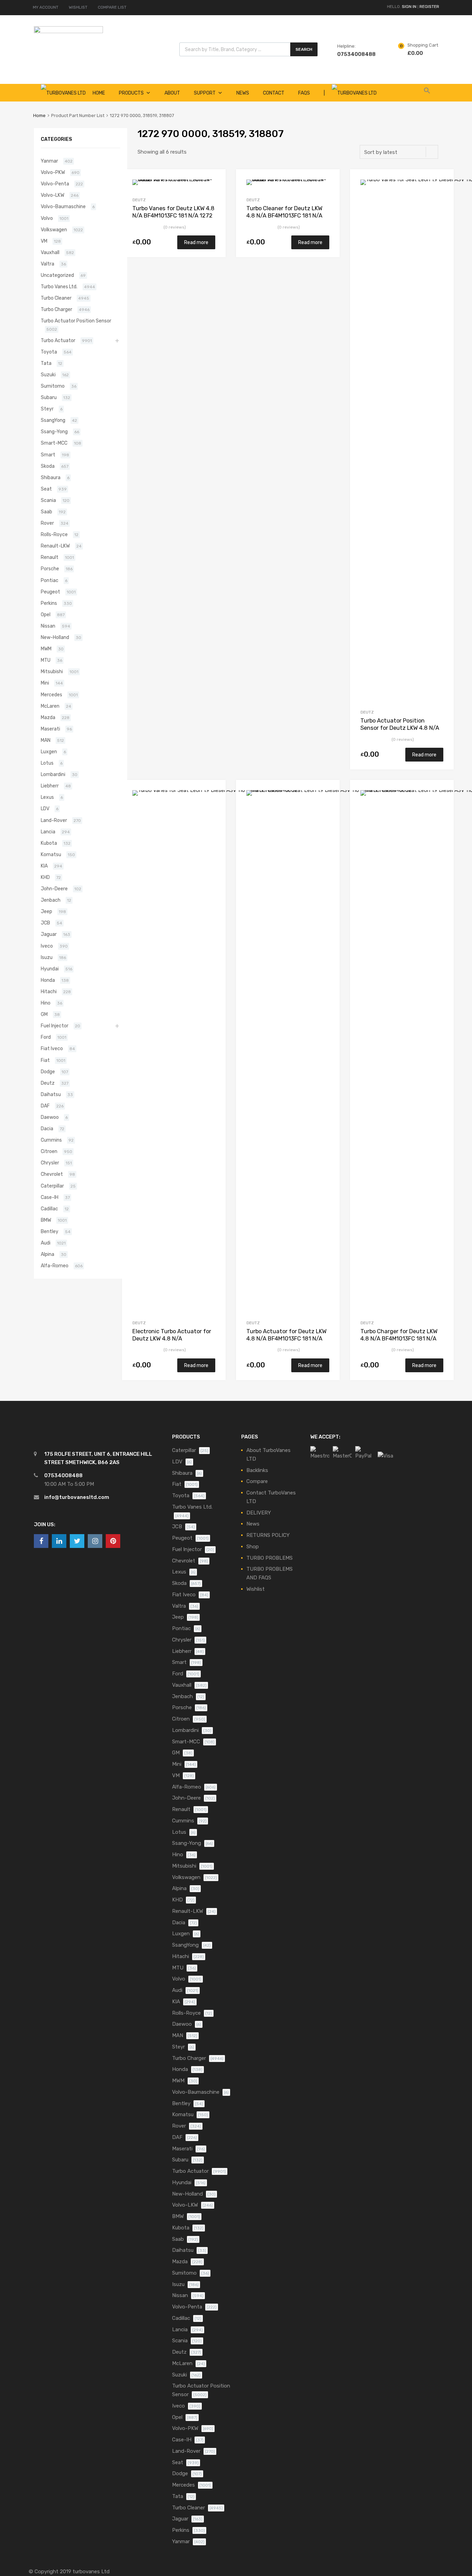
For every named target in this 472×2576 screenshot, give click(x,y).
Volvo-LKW (53, 195)
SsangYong (53, 420)
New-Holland (55, 637)
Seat (46, 489)
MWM (46, 649)
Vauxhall (50, 252)
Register (429, 7)
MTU (46, 660)
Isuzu (47, 957)
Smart (48, 455)
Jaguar (49, 934)
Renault (50, 557)
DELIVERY (259, 1513)
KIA (44, 866)
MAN (46, 740)
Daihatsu (51, 1094)
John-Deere (54, 889)
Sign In (409, 7)
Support (205, 93)
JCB (45, 923)
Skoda (48, 466)
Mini (45, 683)
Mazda (48, 717)
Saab (46, 512)
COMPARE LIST (112, 7)
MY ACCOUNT (46, 7)
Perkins (49, 603)
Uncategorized (57, 275)
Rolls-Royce (54, 534)
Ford (46, 1037)
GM (44, 1014)
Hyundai (50, 969)
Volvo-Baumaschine (63, 206)
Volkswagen (54, 230)
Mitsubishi (52, 671)
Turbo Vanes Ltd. (59, 287)
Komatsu (51, 854)
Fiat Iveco (52, 1048)
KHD (45, 877)
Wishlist (256, 1589)
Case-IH (50, 1197)
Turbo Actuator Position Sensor (76, 321)
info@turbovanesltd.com (77, 1497)
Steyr (47, 409)
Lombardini (53, 774)
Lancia (48, 832)
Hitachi (49, 991)
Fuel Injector (55, 1026)
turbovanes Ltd (91, 2572)
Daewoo (50, 1117)
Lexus (47, 797)
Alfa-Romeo (55, 1266)
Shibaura (51, 477)
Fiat (45, 1060)
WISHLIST (78, 7)
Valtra (48, 264)
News (243, 93)
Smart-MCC (54, 443)
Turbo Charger (56, 309)
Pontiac (50, 580)
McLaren (50, 706)
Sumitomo (53, 386)
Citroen (49, 1151)
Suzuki (48, 375)
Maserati (50, 729)
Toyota (49, 352)
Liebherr (50, 786)
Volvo (47, 218)
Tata (46, 363)
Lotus (47, 763)
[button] (427, 93)
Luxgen (49, 752)
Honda (48, 980)
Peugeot (50, 592)
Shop (253, 1547)
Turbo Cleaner (56, 298)
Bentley (50, 1231)
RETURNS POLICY (268, 1535)
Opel (46, 614)
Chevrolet (52, 1174)
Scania (48, 500)
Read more (196, 242)
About (172, 93)
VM (44, 241)
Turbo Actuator (58, 340)
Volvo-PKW (53, 172)
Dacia (47, 1129)
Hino (46, 1003)
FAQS (304, 93)
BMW (46, 1220)
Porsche (50, 569)
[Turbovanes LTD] (68, 31)
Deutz (139, 200)
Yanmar (49, 161)
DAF (45, 1106)
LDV (45, 808)
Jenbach (51, 900)
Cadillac (49, 1209)
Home (39, 115)
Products (131, 93)
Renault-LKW (55, 546)
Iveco (47, 946)
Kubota (49, 843)
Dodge (48, 1072)
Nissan (48, 626)
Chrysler (50, 1163)
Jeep (46, 911)
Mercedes (51, 695)
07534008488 (354, 54)
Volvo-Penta (55, 184)
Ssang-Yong (54, 432)
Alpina (48, 1254)
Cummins (51, 1140)
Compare (257, 1481)
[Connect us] (41, 1541)
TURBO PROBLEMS (270, 1558)
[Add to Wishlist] (214, 182)
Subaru (49, 397)
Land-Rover (54, 820)
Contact (274, 93)
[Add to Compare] (214, 193)
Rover (47, 523)
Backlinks (257, 1470)
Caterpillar (52, 1186)
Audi (46, 1243)
